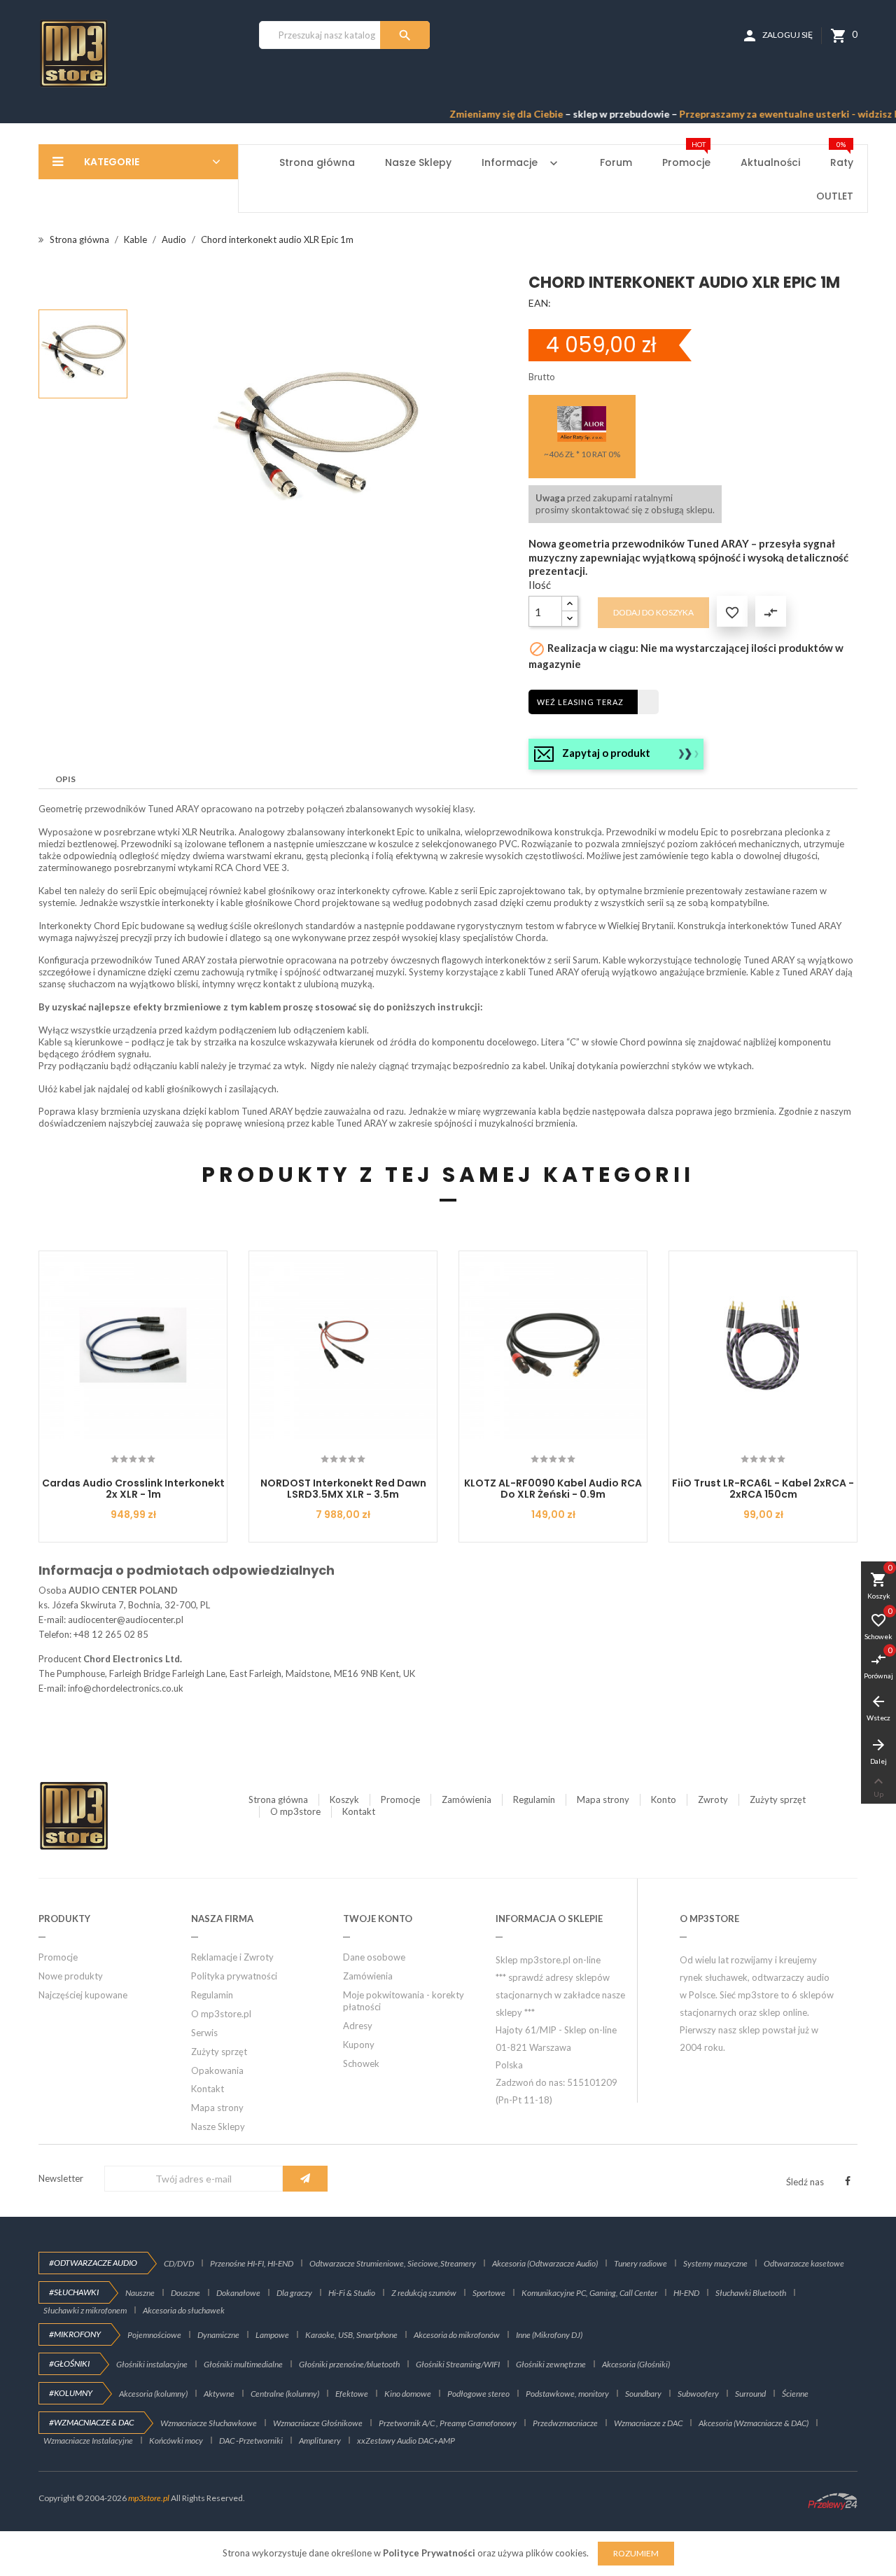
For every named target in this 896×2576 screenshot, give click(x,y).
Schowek (361, 2063)
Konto (664, 1799)
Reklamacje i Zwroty (232, 1957)
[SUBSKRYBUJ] (305, 2179)
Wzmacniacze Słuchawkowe (209, 2423)
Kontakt (359, 1811)
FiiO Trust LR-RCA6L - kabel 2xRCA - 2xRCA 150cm (763, 1488)
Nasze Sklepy (218, 2126)
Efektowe (352, 2394)
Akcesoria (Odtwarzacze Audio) (545, 2263)
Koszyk (344, 1799)
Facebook (848, 2181)
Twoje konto (378, 1919)
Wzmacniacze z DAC (648, 2423)
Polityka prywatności (234, 1976)
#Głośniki (69, 2363)
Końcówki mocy (176, 2441)
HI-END (686, 2293)
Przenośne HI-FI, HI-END (252, 2263)
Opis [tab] (65, 779)
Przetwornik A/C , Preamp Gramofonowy (448, 2423)
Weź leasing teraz (580, 702)
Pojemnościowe (154, 2335)
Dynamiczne (218, 2335)
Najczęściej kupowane (83, 1995)
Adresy (358, 2026)
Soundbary (643, 2394)
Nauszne (140, 2293)
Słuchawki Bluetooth (751, 2293)
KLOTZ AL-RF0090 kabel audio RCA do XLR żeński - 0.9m (553, 1488)
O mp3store (295, 1811)
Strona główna (278, 1799)
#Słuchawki (74, 2292)
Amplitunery (320, 2441)
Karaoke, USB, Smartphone (351, 2335)
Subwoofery (698, 2394)
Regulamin (534, 1799)
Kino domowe (408, 2394)
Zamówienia (467, 1799)
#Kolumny (71, 2393)
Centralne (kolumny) (285, 2394)
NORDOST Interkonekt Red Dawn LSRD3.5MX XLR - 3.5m (343, 1488)
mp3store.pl (149, 2498)
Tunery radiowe (640, 2263)
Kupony (359, 2045)
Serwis (204, 2033)
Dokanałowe (238, 2293)
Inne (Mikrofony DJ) (549, 2335)
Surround (750, 2394)
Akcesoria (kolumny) (153, 2394)
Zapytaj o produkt (606, 753)
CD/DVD (179, 2263)
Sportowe (489, 2293)
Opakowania (217, 2070)
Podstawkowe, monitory (567, 2394)
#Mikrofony (75, 2334)
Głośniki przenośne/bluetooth (349, 2364)
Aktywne (219, 2394)
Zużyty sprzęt (778, 1799)
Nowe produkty (71, 1976)
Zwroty (713, 1799)
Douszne (185, 2293)
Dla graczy (294, 2293)
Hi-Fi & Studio (352, 2293)
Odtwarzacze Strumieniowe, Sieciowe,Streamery (393, 2263)
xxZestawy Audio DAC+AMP (406, 2441)
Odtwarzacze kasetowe (804, 2263)
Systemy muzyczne (715, 2263)
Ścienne (795, 2394)
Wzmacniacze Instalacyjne (88, 2441)
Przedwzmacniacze (565, 2423)
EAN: (540, 303)
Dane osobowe (374, 1957)
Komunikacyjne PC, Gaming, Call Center (589, 2293)
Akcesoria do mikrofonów (457, 2335)
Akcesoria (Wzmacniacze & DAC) (754, 2423)
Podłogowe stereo (478, 2394)
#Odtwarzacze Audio (93, 2263)
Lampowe (272, 2335)
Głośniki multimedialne (243, 2364)
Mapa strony (603, 1799)
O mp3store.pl (221, 2014)
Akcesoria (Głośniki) (636, 2364)
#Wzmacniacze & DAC (91, 2422)
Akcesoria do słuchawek (184, 2310)
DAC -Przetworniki (251, 2441)
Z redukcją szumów (424, 2293)
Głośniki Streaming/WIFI (458, 2364)
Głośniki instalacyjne (152, 2364)
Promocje (400, 1799)
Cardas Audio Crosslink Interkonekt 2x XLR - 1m (133, 1488)
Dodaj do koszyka (653, 612)
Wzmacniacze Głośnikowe (318, 2423)
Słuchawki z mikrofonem (85, 2310)
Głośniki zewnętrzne (551, 2364)
